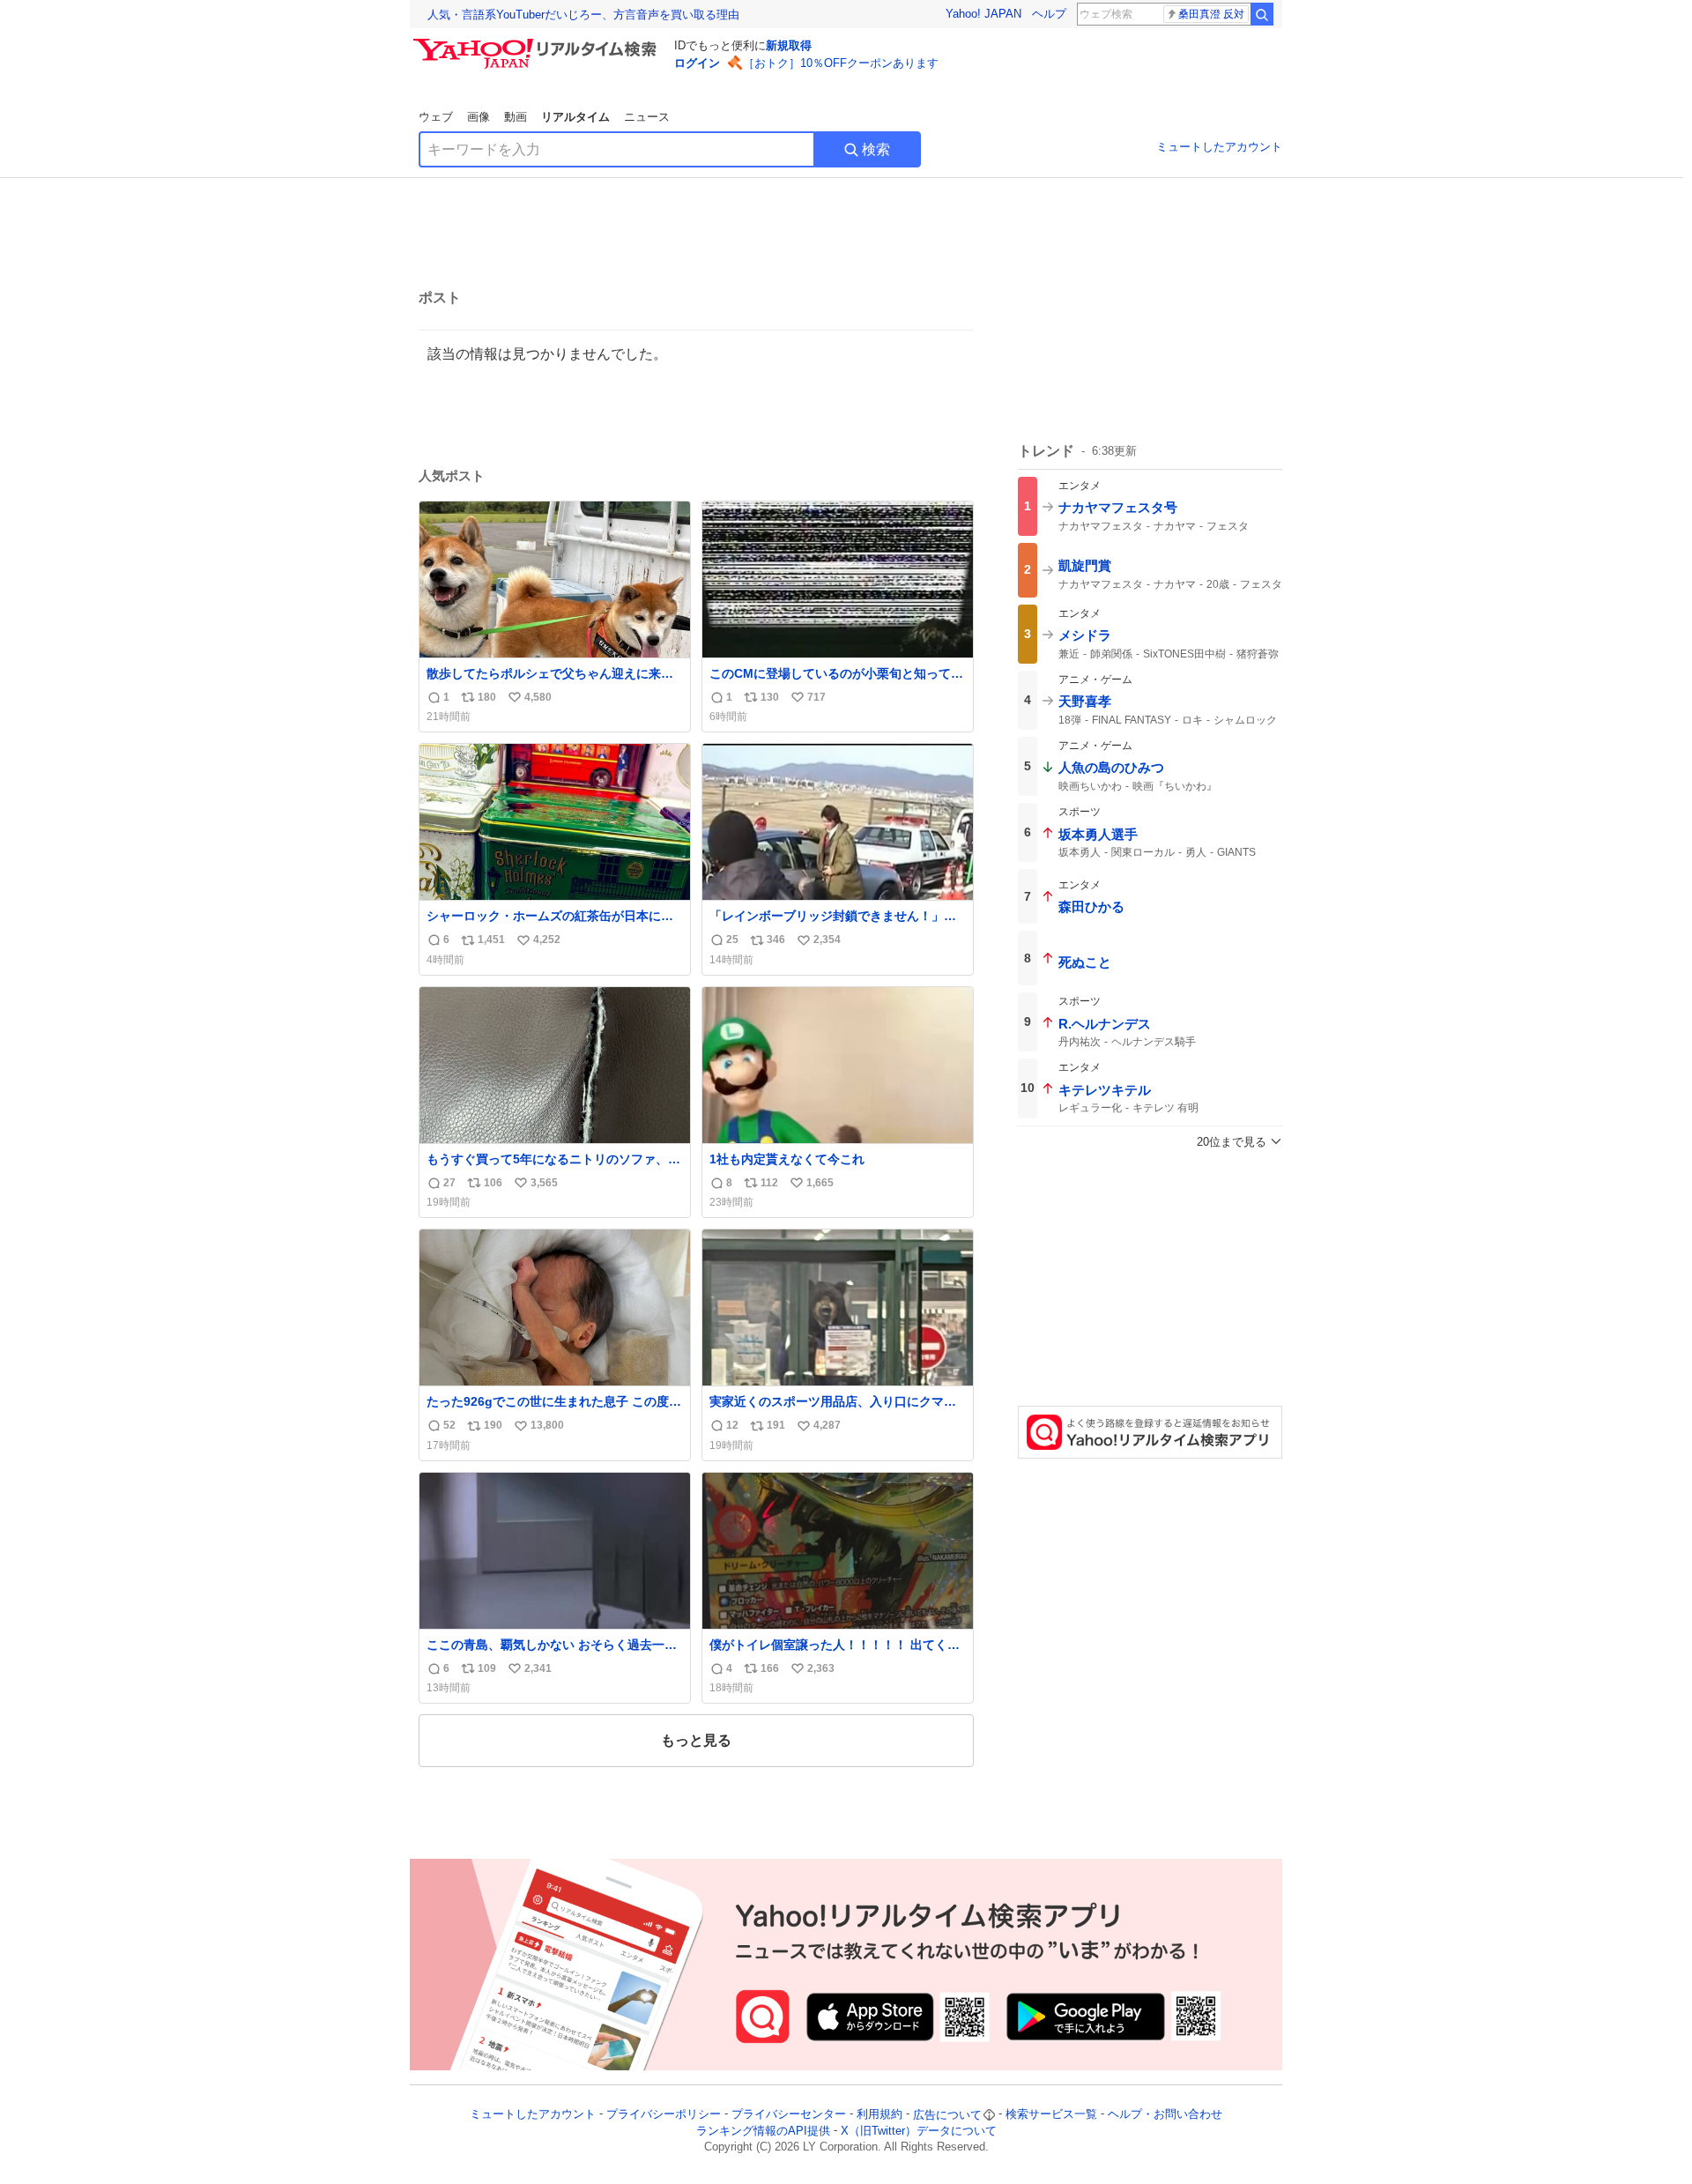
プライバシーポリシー (664, 2115)
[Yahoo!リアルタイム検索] (538, 43)
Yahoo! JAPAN (983, 14)
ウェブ (436, 117)
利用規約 (879, 2115)
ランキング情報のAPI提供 (763, 2131)
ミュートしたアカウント (1219, 147)
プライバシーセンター (789, 2115)
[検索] (1262, 14)
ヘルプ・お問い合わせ (1165, 2115)
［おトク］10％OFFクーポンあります (841, 63)
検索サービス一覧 (1051, 2115)
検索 (876, 149)
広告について (947, 2115)
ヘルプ (1049, 14)
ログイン (697, 63)
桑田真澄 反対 (1211, 14)
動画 (516, 117)
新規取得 (789, 45)
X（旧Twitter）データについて (919, 2131)
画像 (479, 117)
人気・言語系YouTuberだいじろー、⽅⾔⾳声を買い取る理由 (583, 15)
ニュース (647, 117)
